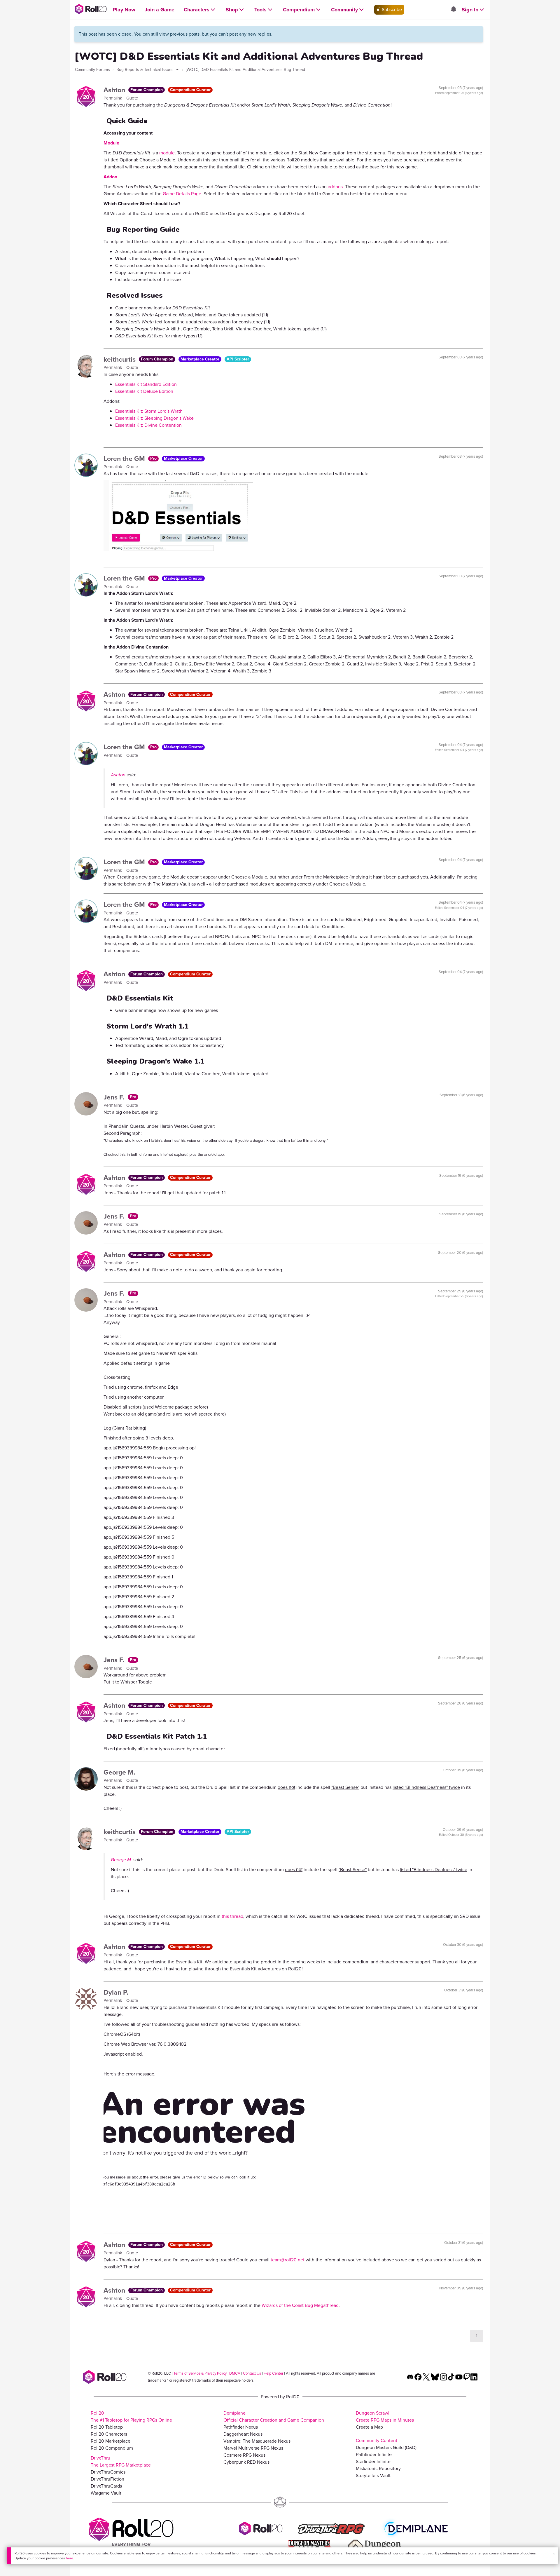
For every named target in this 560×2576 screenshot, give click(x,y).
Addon (110, 177)
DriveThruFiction (107, 2479)
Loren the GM (125, 459)
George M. (119, 1772)
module (167, 153)
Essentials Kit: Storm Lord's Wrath (149, 411)
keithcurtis (120, 359)
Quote (132, 98)
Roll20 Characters (109, 2434)
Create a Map (369, 2427)
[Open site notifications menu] (453, 10)
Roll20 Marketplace (111, 2441)
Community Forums (92, 70)
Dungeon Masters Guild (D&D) (386, 2447)
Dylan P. (116, 1992)
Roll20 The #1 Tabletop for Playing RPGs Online (131, 2416)
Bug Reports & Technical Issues (146, 70)
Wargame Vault (106, 2493)
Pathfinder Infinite (374, 2454)
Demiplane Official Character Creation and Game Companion (274, 2416)
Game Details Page (182, 194)
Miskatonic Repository (378, 2468)
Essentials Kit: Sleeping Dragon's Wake (154, 418)
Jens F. (115, 1097)
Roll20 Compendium (112, 2448)
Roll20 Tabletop (107, 2427)
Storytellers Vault (373, 2475)
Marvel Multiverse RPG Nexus (253, 2448)
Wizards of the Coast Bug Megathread (300, 2305)
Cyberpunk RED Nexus (246, 2462)
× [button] (554, 2554)
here (70, 2558)
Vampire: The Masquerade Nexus (257, 2441)
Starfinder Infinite (373, 2461)
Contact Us (252, 2373)
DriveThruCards (106, 2486)
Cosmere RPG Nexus (244, 2455)
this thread (232, 1916)
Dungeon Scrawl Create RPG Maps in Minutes (385, 2416)
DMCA (235, 2373)
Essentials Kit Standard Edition (146, 384)
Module (111, 143)
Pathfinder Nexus (241, 2427)
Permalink (113, 98)
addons (335, 187)
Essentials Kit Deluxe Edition (144, 391)
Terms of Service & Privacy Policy (200, 2373)
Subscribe (391, 9)
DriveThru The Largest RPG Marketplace (121, 2461)
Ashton (115, 90)
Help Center (273, 2373)
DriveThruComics (108, 2472)
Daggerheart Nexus (243, 2434)
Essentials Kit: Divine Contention (148, 425)
